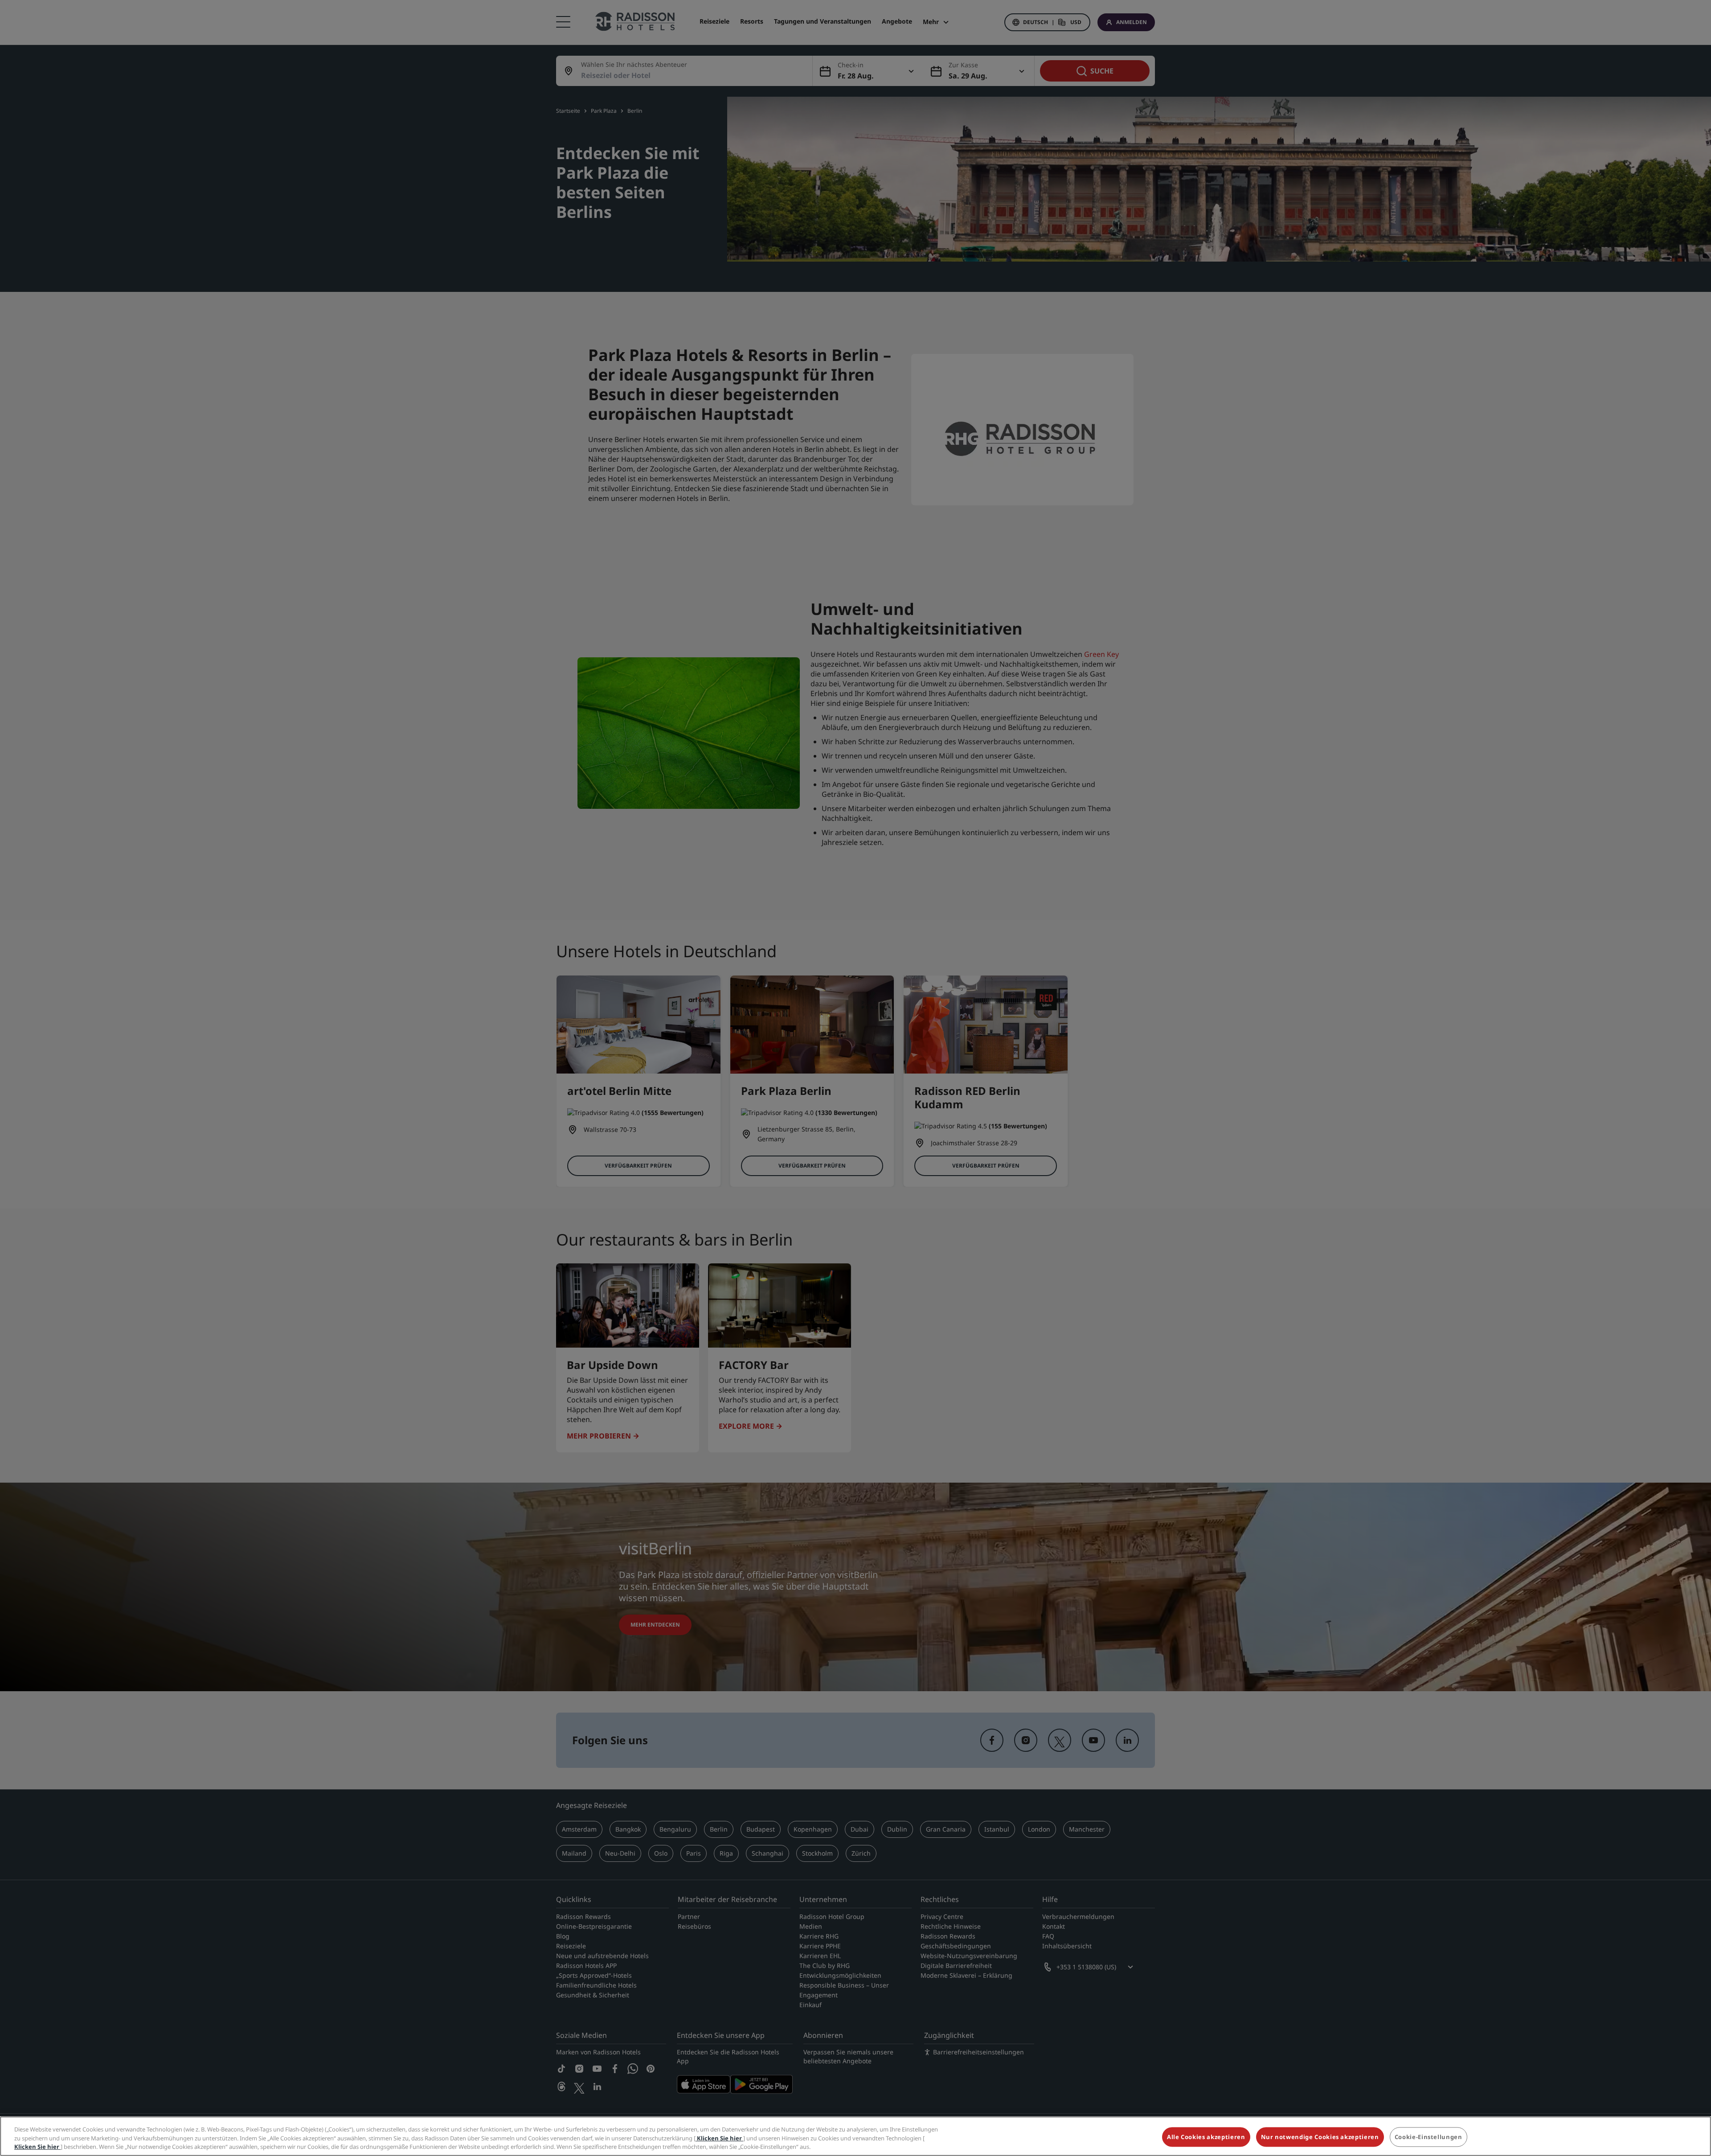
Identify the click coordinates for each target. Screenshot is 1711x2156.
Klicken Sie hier (719, 2138)
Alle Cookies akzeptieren (1206, 2137)
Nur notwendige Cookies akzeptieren (1320, 2137)
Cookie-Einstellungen (1429, 2137)
